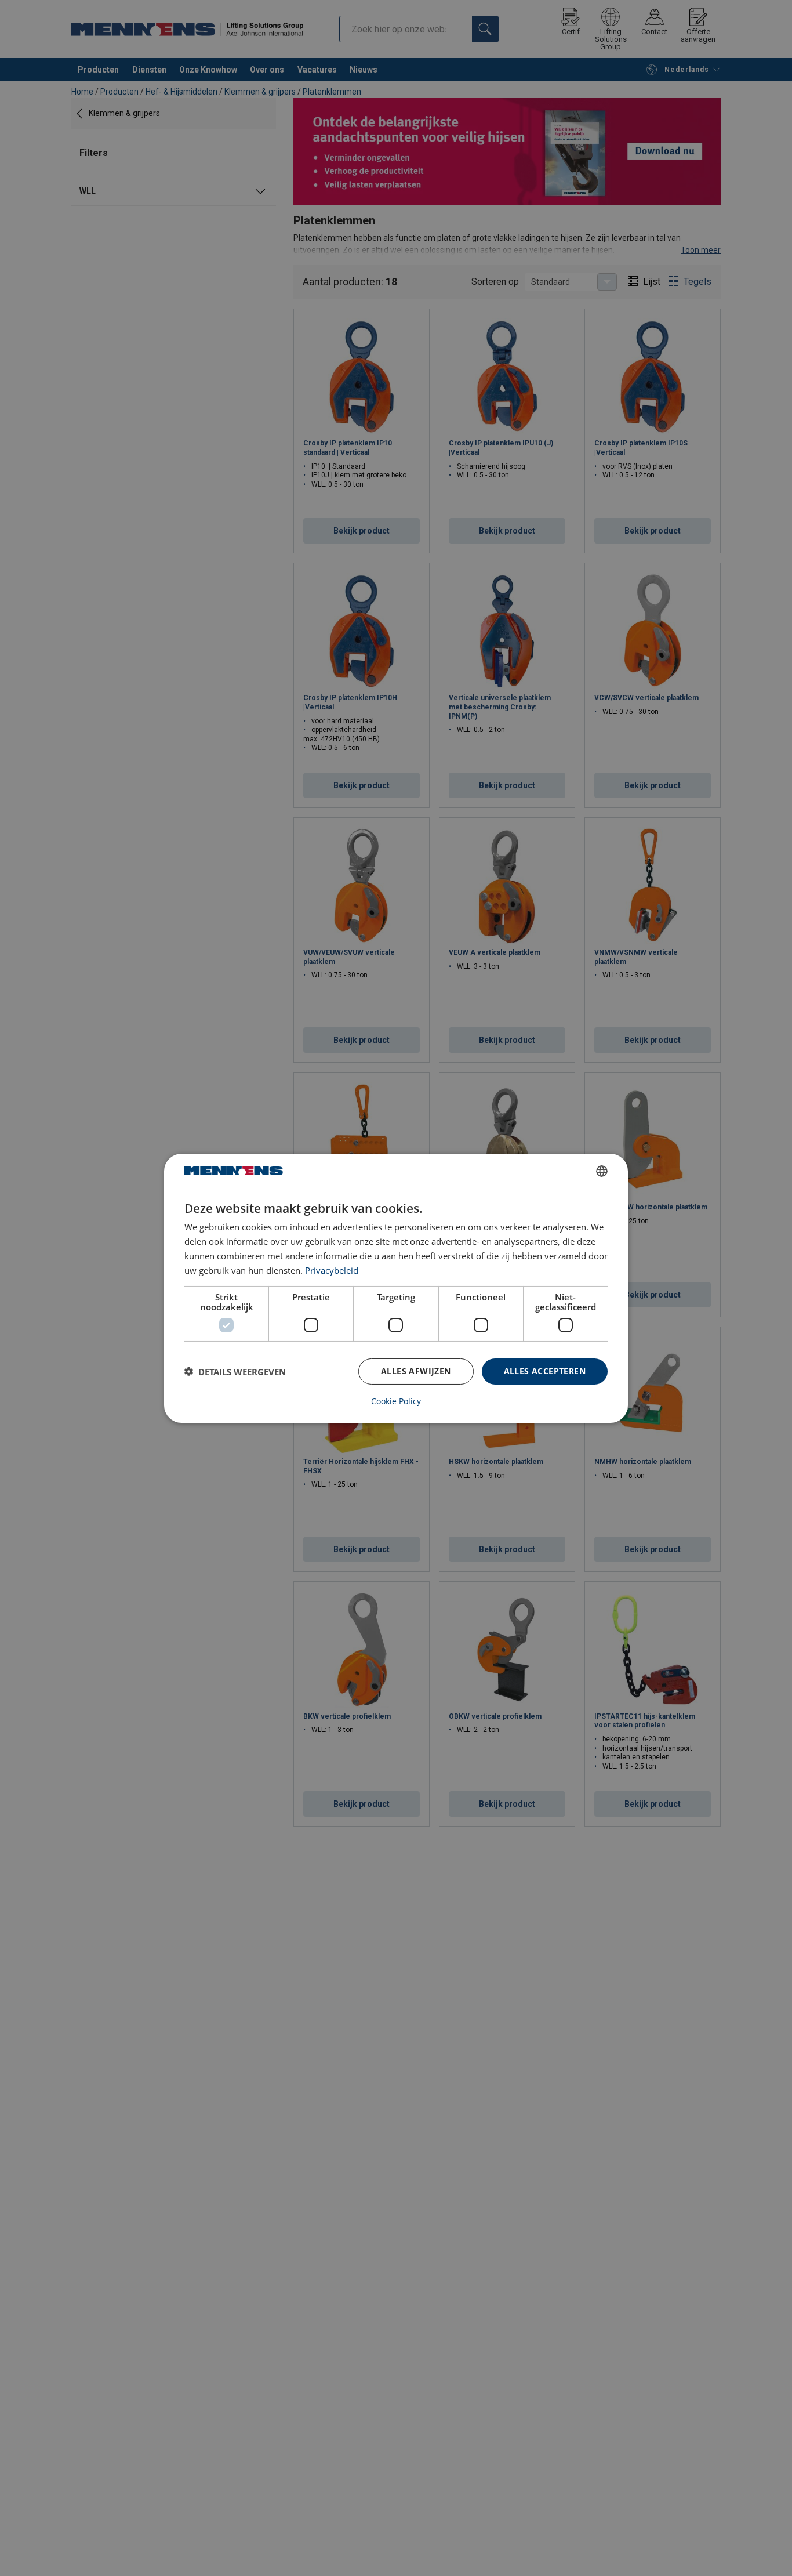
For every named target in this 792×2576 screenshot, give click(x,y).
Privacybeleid (332, 1270)
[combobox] (602, 1171)
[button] (235, 1371)
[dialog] (396, 1288)
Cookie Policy (396, 1401)
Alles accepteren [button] (545, 1371)
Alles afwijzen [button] (416, 1371)
